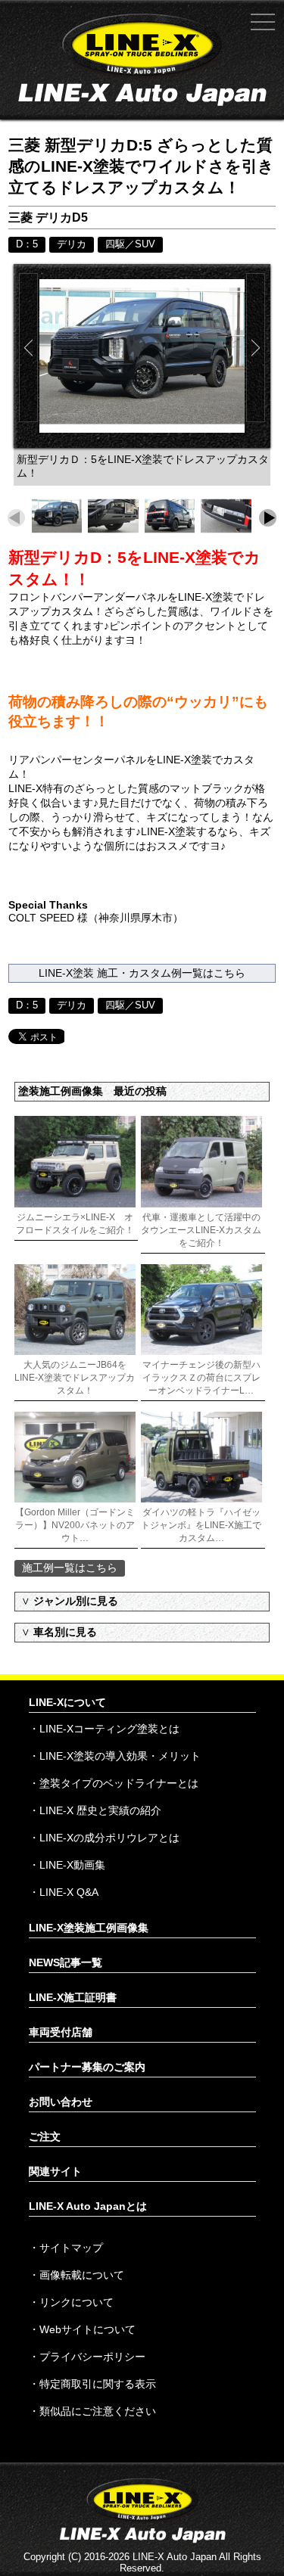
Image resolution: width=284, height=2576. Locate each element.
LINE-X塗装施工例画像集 (89, 1928)
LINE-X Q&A (69, 1892)
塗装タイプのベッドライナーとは (119, 1783)
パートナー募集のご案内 (87, 2067)
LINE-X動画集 (72, 1865)
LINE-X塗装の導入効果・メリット (120, 1756)
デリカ (72, 244)
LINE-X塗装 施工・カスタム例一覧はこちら (142, 973)
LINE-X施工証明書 (73, 1997)
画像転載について (82, 2275)
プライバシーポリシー (92, 2357)
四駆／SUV (130, 244)
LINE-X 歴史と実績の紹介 (100, 1810)
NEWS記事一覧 (66, 1962)
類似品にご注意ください (98, 2411)
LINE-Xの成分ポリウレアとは (109, 1838)
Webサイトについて (87, 2329)
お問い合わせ (61, 2102)
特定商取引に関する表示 (98, 2384)
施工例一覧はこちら (70, 1568)
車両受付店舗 (61, 2032)
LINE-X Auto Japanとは (88, 2206)
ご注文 (45, 2136)
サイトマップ (71, 2248)
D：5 (27, 244)
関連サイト (55, 2171)
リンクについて (76, 2302)
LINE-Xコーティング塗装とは (109, 1729)
